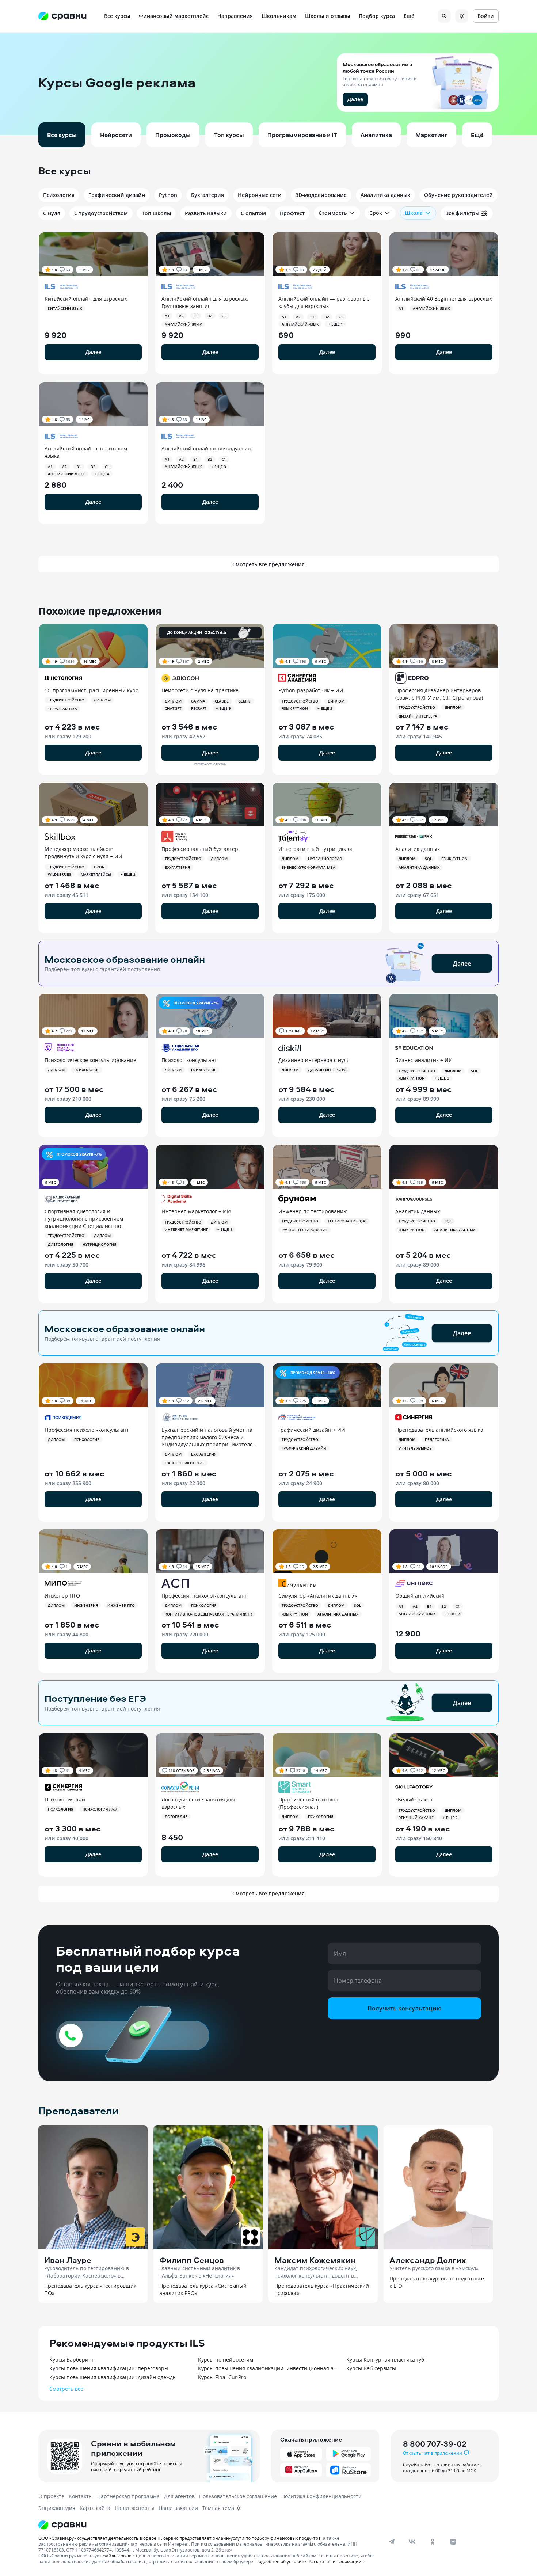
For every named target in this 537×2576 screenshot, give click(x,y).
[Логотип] (207, 2525)
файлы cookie (117, 2556)
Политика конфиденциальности (321, 2496)
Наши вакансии (178, 2508)
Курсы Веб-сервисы (371, 2368)
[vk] (412, 2542)
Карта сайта (95, 2508)
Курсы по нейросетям (226, 2360)
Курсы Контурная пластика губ (385, 2360)
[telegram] (392, 2542)
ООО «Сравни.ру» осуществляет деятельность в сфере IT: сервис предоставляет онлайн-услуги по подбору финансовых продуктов (180, 2538)
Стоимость (333, 213)
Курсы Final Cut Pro (222, 2377)
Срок (376, 213)
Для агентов (179, 2496)
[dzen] (453, 2542)
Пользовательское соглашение (238, 2496)
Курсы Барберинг (72, 2360)
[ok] (433, 2542)
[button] (268, 84)
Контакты (81, 2496)
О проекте (51, 2496)
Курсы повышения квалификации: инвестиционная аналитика (269, 2368)
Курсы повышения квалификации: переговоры (109, 2368)
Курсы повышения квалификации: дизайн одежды (113, 2377)
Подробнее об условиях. (281, 2561)
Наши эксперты (134, 2508)
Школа (414, 213)
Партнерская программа (128, 2496)
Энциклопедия (57, 2508)
